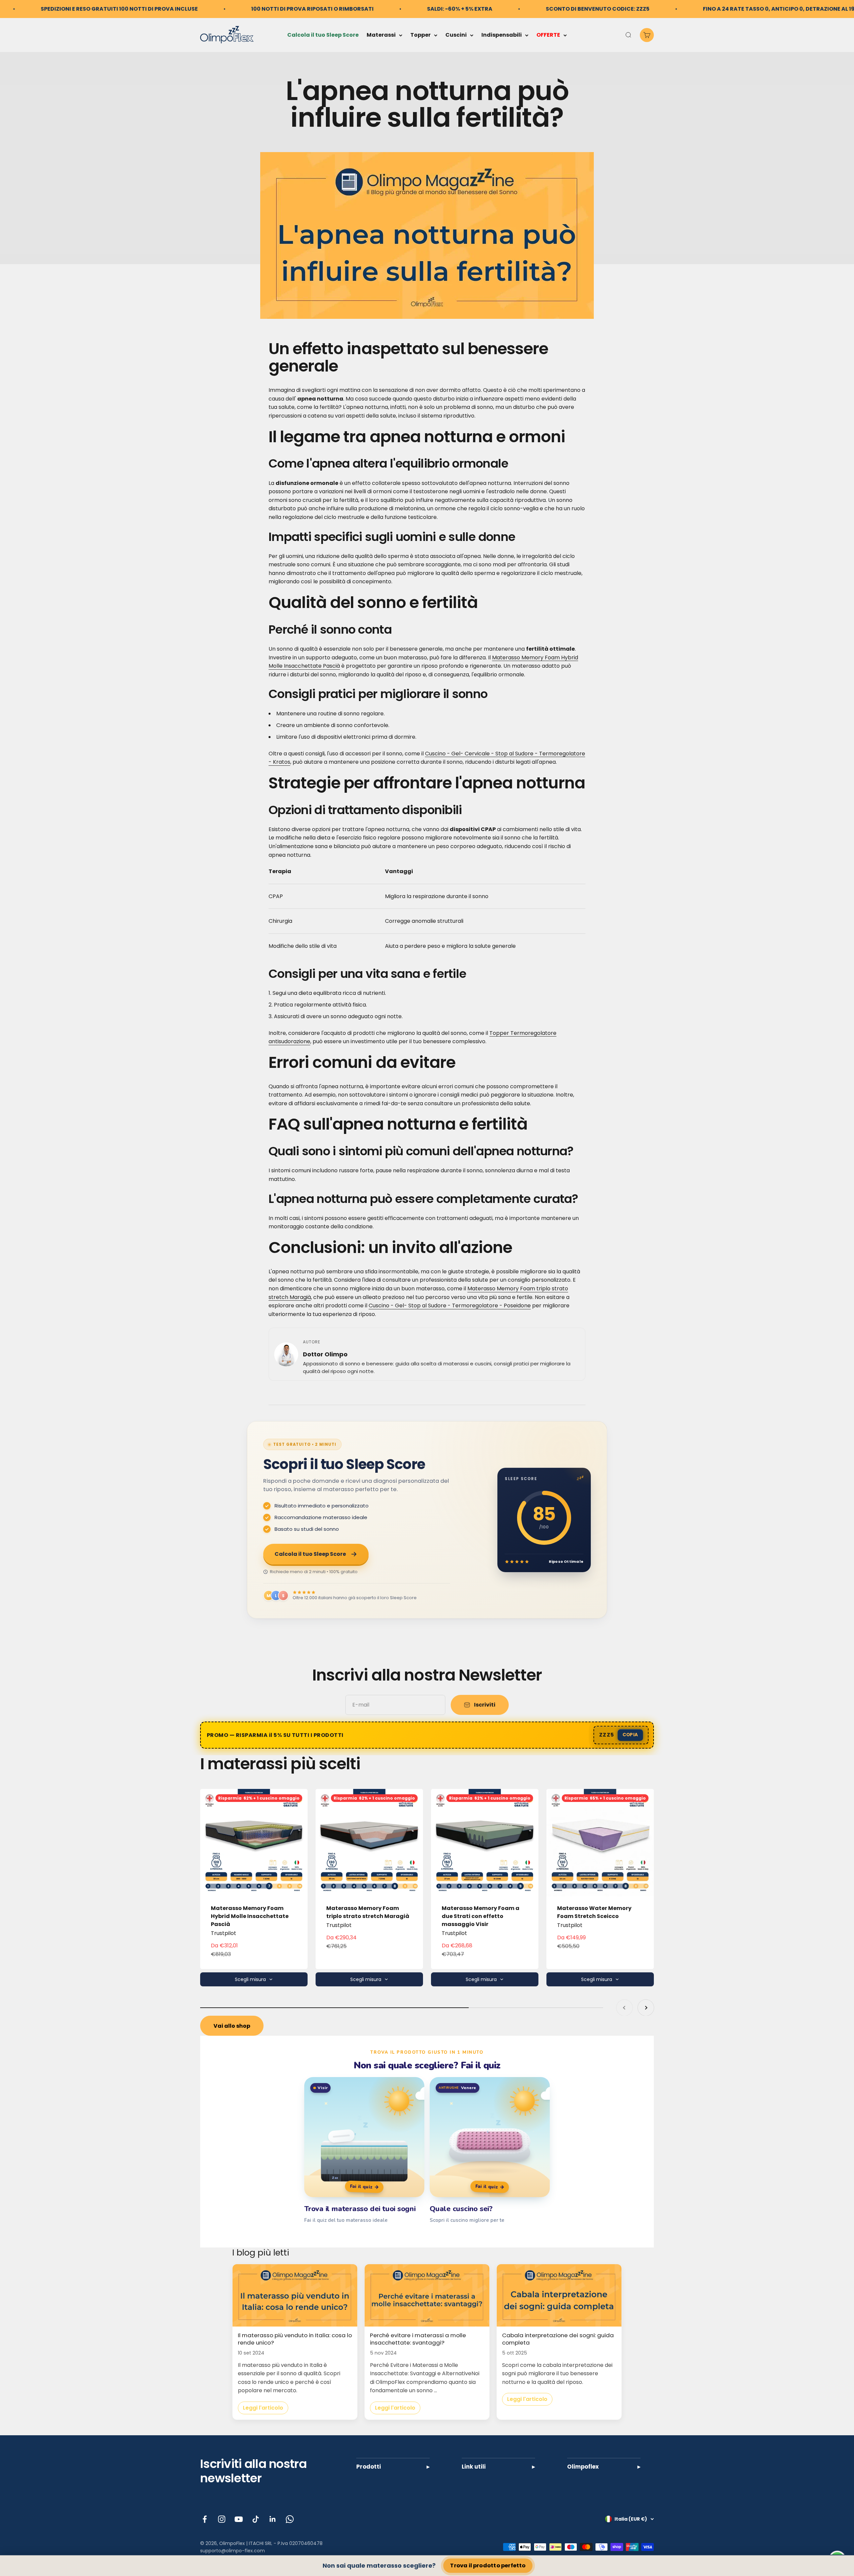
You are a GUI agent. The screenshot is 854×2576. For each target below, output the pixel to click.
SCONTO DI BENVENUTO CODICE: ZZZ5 (598, 9)
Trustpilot (224, 1933)
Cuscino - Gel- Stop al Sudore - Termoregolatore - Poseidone (450, 1306)
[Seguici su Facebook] (205, 2519)
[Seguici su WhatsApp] (290, 2519)
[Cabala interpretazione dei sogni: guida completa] (559, 2295)
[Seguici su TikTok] (256, 2519)
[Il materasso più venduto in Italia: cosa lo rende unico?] (295, 2295)
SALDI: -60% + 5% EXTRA (460, 9)
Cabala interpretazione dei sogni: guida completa (558, 2339)
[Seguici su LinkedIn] (273, 2519)
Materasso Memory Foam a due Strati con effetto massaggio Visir (481, 1916)
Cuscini (456, 35)
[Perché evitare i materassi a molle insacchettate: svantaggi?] (427, 2295)
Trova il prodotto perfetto (488, 2566)
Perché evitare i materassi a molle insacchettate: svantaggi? (418, 2339)
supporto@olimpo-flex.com (233, 2551)
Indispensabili (502, 35)
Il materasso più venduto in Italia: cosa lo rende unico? (295, 2339)
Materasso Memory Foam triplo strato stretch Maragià (368, 1912)
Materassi (381, 35)
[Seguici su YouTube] (239, 2519)
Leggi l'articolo (263, 2408)
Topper (420, 35)
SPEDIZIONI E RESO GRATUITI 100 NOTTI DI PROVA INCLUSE (119, 9)
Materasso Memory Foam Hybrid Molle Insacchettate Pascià (250, 1916)
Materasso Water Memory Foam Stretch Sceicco (594, 1912)
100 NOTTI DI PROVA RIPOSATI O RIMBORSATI (312, 9)
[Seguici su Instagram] (222, 2519)
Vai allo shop (232, 2026)
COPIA (630, 1735)
